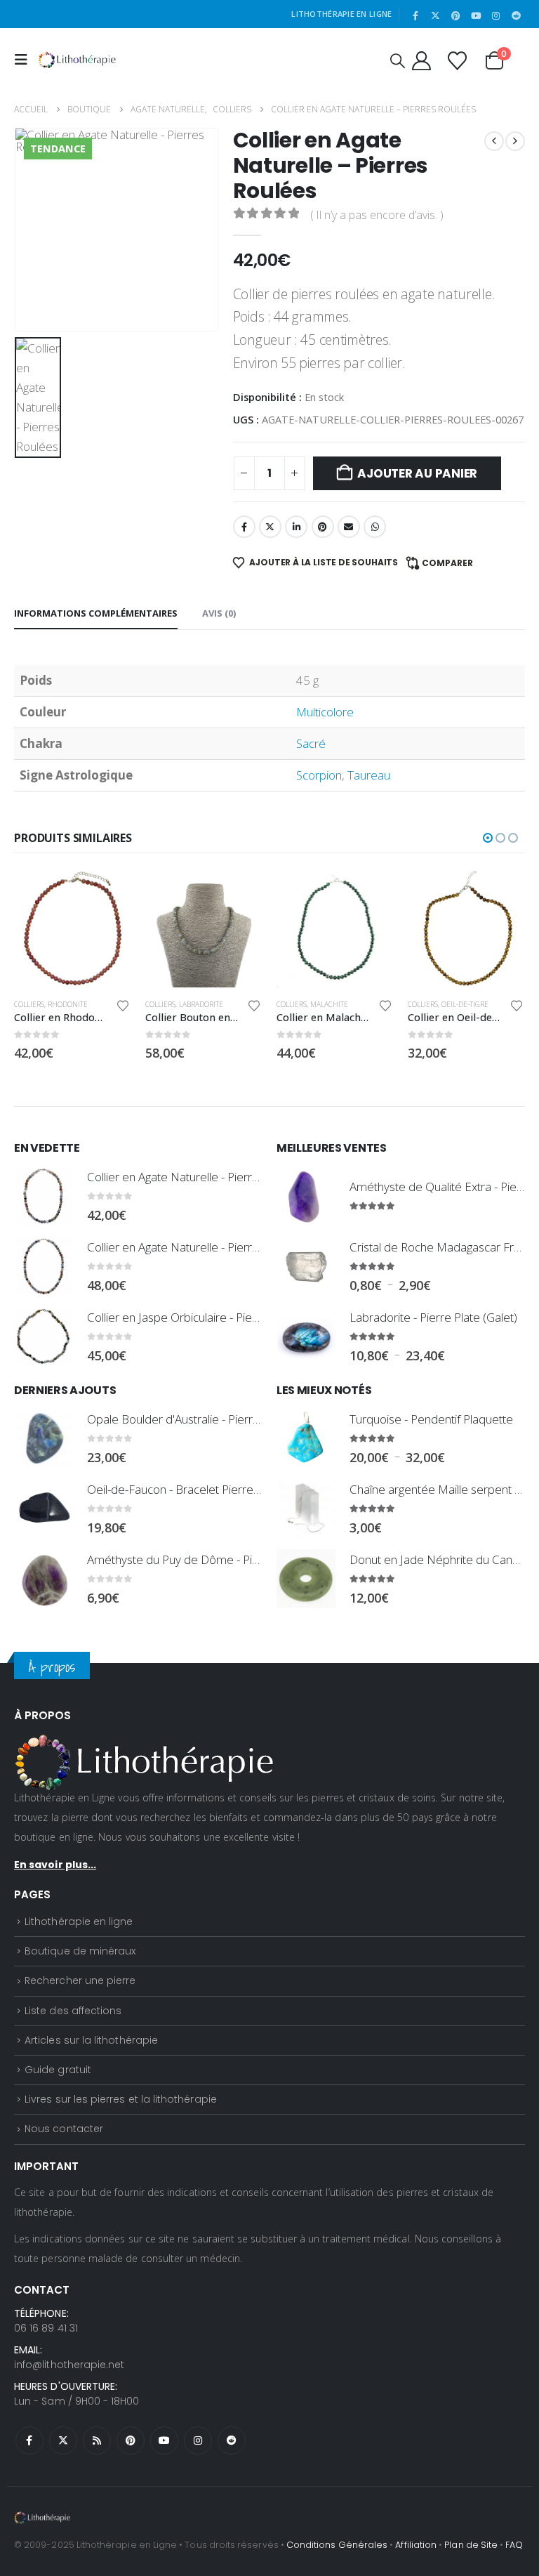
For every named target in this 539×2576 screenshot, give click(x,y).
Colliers (29, 1004)
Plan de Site (471, 2545)
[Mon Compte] (421, 60)
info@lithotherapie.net (69, 2365)
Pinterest (323, 527)
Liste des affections (73, 2011)
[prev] (494, 141)
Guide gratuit (58, 2070)
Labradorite (70, 1004)
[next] (515, 141)
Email (349, 527)
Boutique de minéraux (80, 1951)
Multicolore (325, 712)
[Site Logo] (77, 60)
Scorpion (319, 775)
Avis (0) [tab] (219, 613)
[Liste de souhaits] (457, 60)
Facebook (244, 527)
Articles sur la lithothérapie (91, 2040)
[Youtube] (476, 15)
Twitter (270, 527)
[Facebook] (415, 15)
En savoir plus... (55, 1865)
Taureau (369, 775)
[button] (25, 60)
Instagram (198, 2440)
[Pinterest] (456, 15)
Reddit (232, 2440)
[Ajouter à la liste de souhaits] (123, 1006)
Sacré (311, 743)
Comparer (447, 563)
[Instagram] (496, 15)
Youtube (164, 2440)
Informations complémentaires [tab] (96, 613)
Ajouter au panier (417, 473)
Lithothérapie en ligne (79, 1921)
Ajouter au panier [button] (108, 893)
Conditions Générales (337, 2545)
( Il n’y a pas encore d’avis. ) (377, 215)
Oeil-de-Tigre (334, 1004)
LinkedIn (296, 527)
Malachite (198, 1004)
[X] (436, 15)
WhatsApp (375, 527)
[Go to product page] (73, 929)
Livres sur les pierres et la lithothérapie (121, 2099)
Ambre (419, 1004)
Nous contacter (64, 2129)
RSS (97, 2440)
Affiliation (416, 2545)
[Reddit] (516, 15)
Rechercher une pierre (80, 1980)
